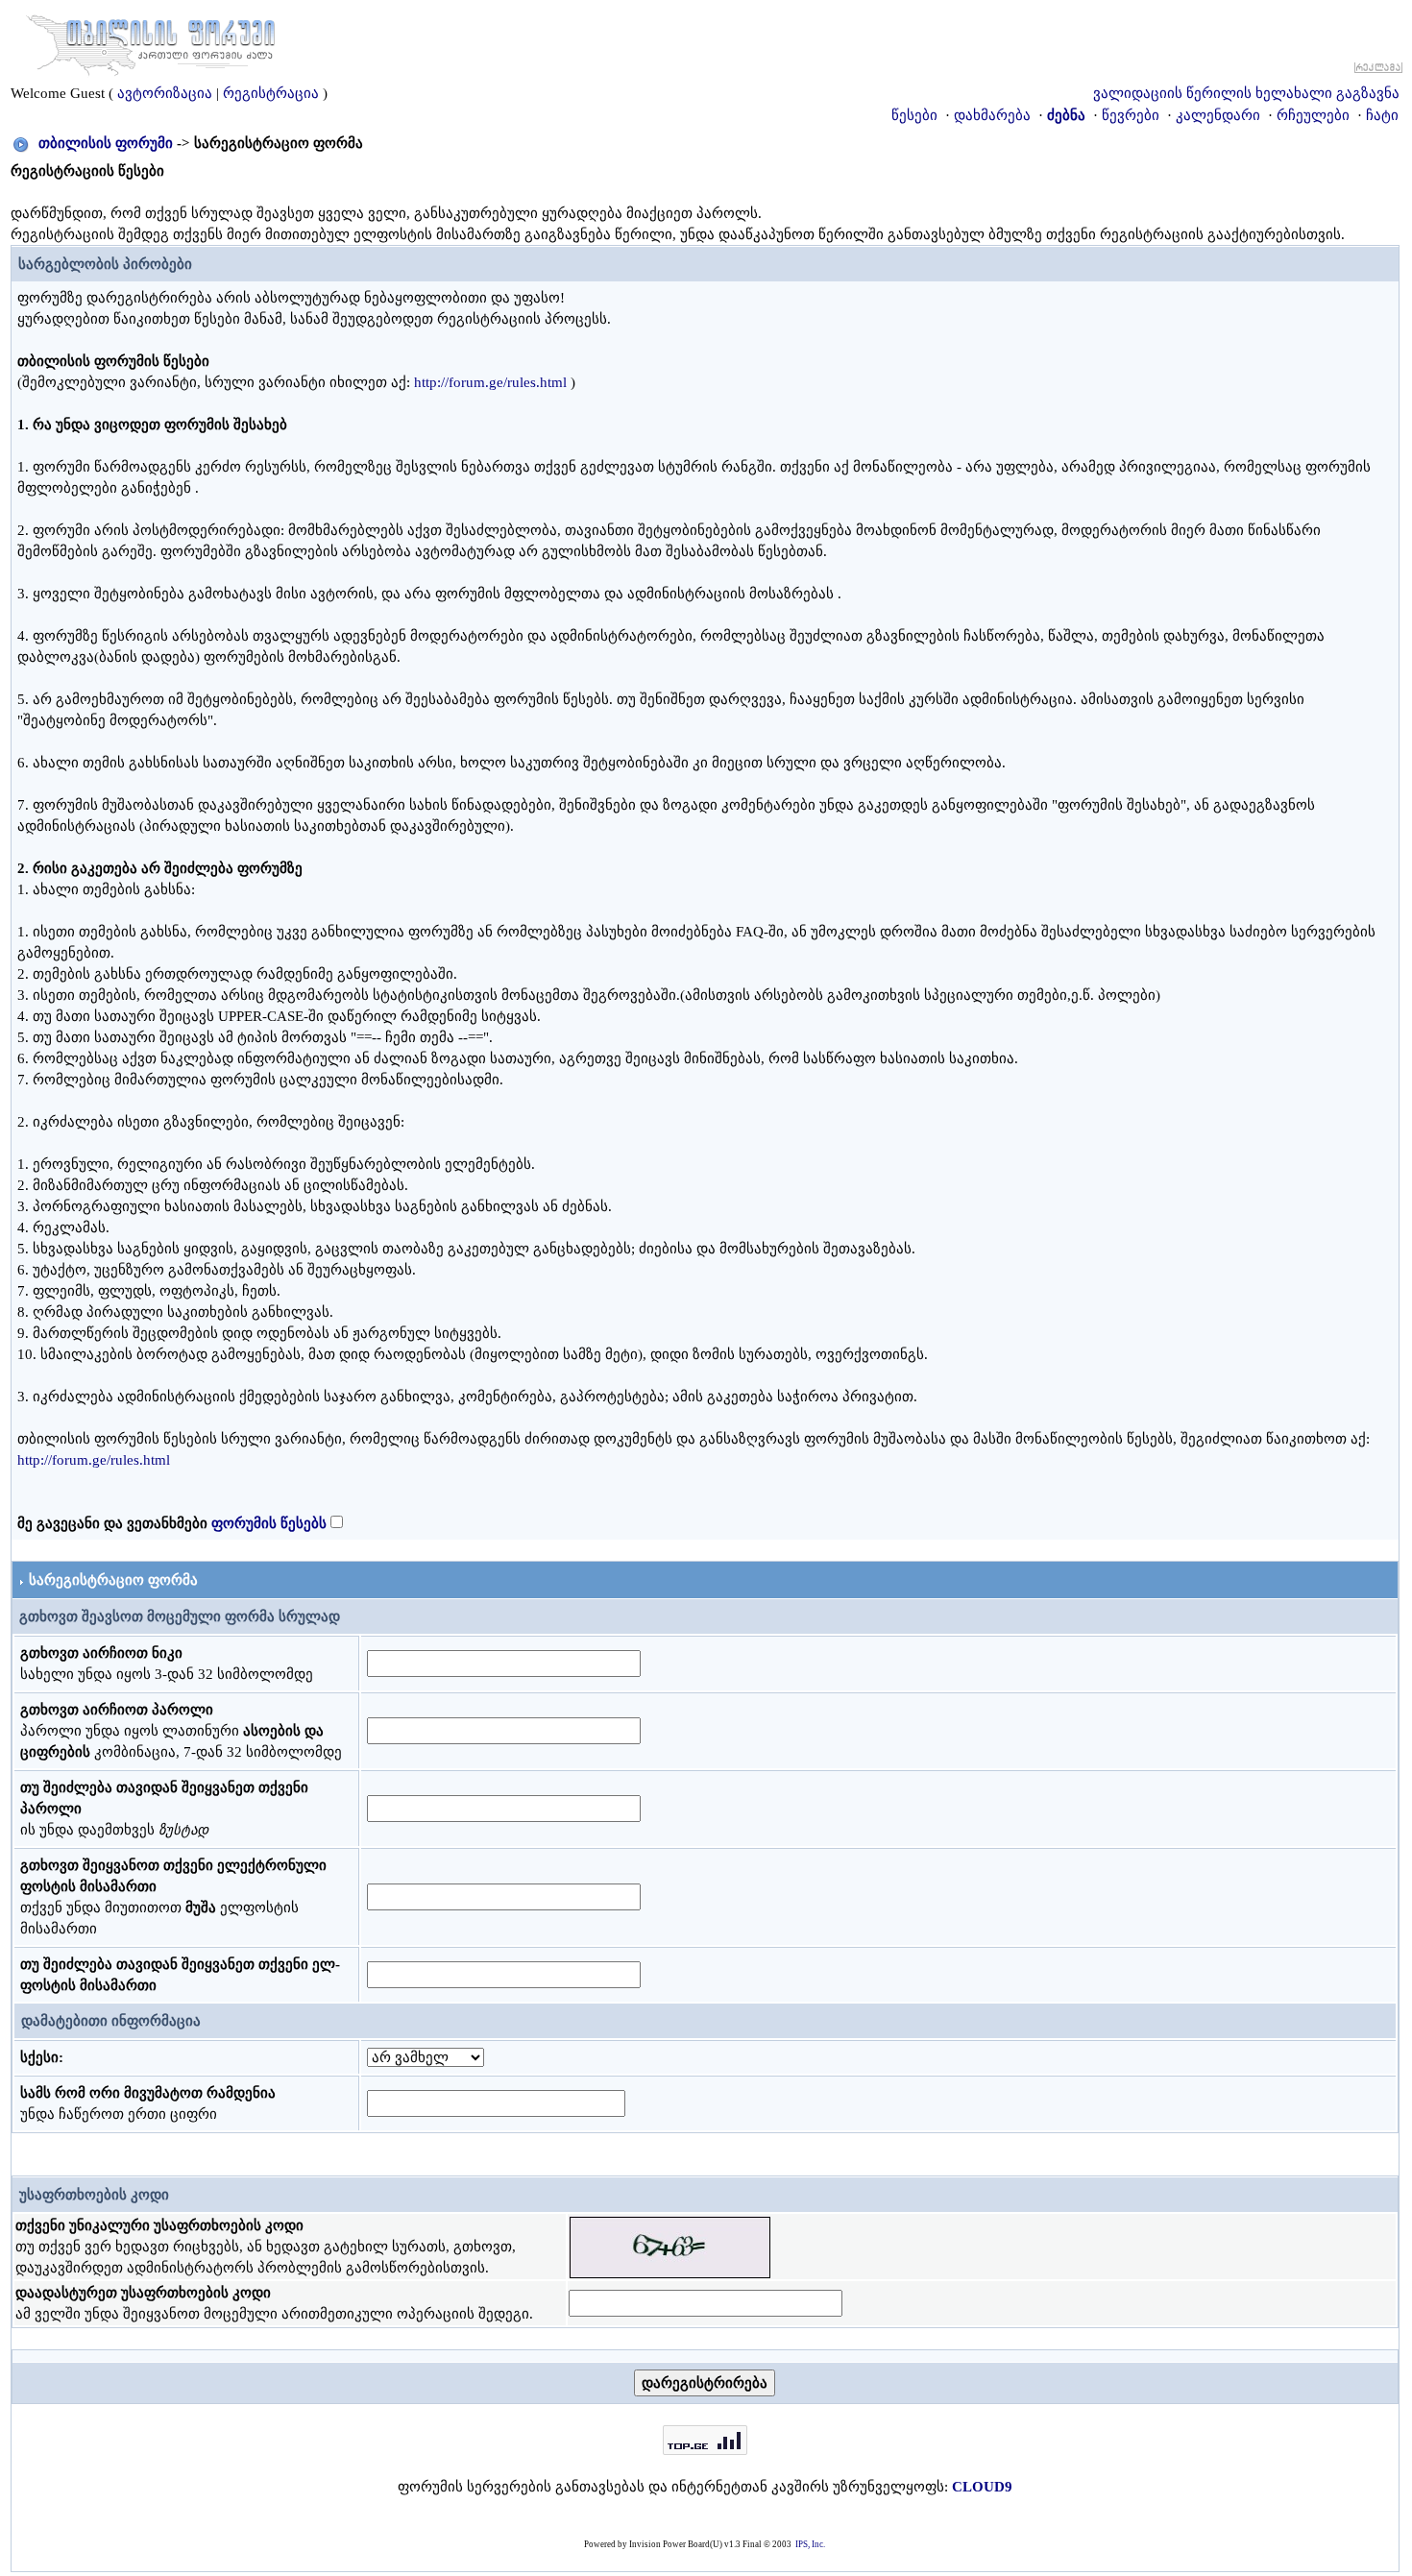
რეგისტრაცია (271, 93)
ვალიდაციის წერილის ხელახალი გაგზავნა (1246, 93)
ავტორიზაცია (165, 93)
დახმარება (992, 115)
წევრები (1131, 115)
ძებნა (1066, 115)
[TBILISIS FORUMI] (151, 41)
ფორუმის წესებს (269, 1523)
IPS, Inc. (810, 2544)
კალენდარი (1218, 115)
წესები (914, 115)
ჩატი (1382, 115)
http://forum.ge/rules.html (490, 382)
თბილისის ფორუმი (106, 143)
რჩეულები (1313, 115)
